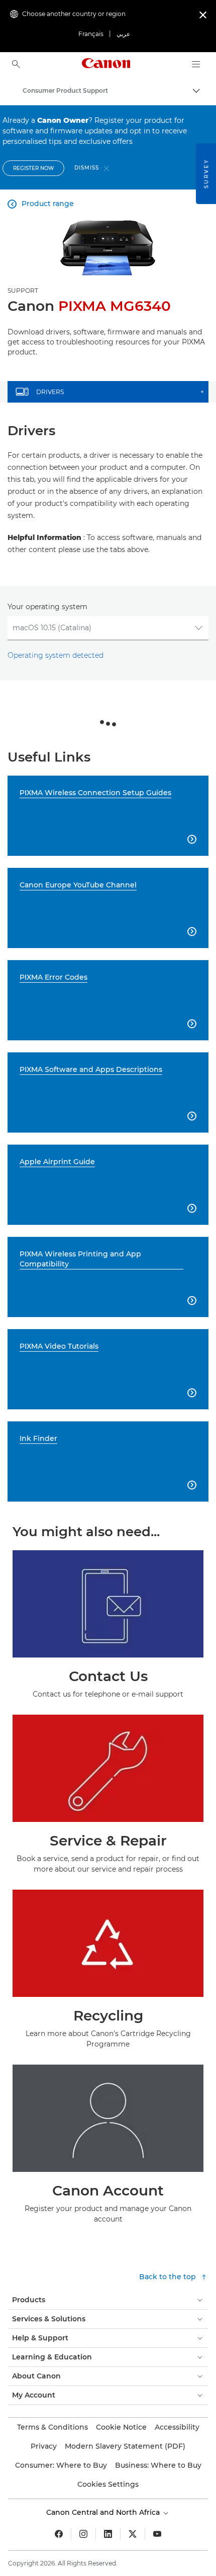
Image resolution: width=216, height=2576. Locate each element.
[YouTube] (157, 2534)
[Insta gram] (83, 2534)
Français (91, 34)
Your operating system (47, 607)
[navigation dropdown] (196, 64)
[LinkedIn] (108, 2534)
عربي (123, 34)
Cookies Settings (108, 2484)
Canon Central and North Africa (104, 2512)
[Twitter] (133, 2534)
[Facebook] (59, 2534)
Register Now (33, 168)
